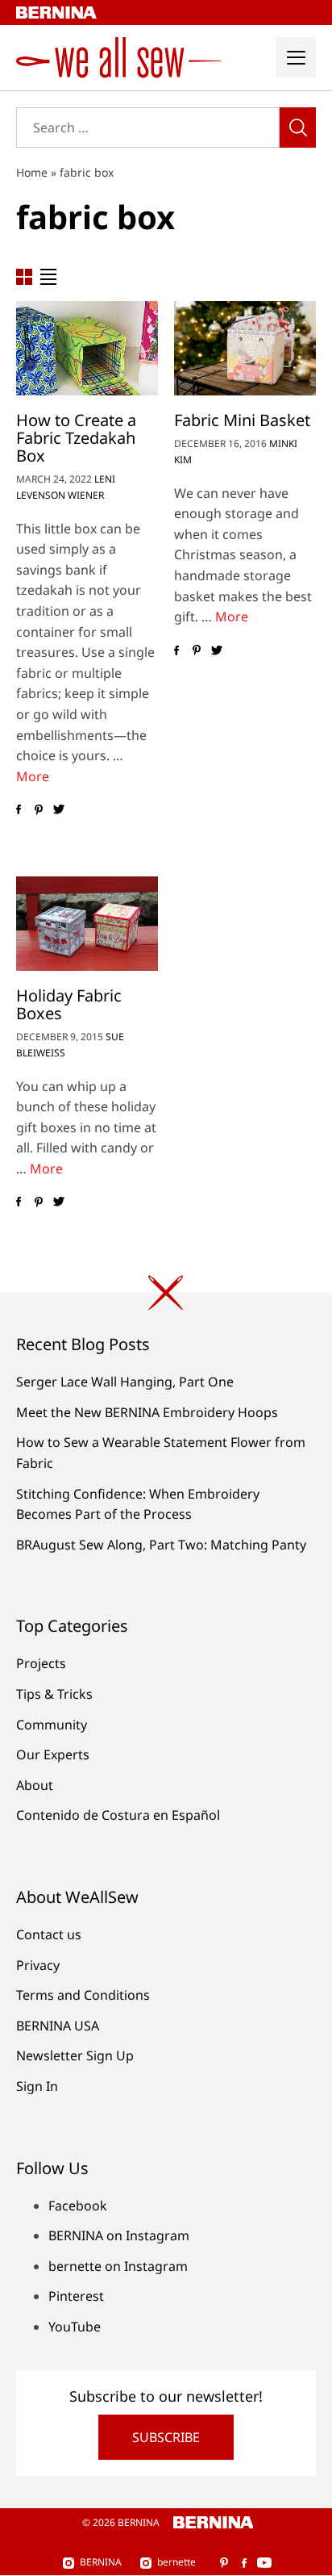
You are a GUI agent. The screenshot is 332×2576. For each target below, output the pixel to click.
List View (48, 277)
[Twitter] (58, 809)
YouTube (75, 2327)
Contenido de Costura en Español (118, 1815)
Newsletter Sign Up (75, 2055)
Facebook (78, 2206)
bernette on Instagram (118, 2266)
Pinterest (76, 2296)
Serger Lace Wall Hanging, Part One (125, 1382)
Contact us (49, 1934)
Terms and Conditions (83, 1995)
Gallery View (24, 277)
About (35, 1785)
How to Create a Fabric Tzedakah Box (76, 438)
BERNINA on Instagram (119, 2235)
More (33, 776)
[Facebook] (18, 809)
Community (52, 1725)
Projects (41, 1663)
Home (32, 172)
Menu (296, 57)
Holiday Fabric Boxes (69, 1004)
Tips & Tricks (54, 1694)
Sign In (37, 2086)
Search (298, 128)
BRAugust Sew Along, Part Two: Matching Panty (161, 1545)
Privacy (38, 1965)
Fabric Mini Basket (242, 420)
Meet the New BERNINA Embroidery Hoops (147, 1412)
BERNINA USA (58, 2026)
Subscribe (166, 2437)
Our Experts (53, 1754)
